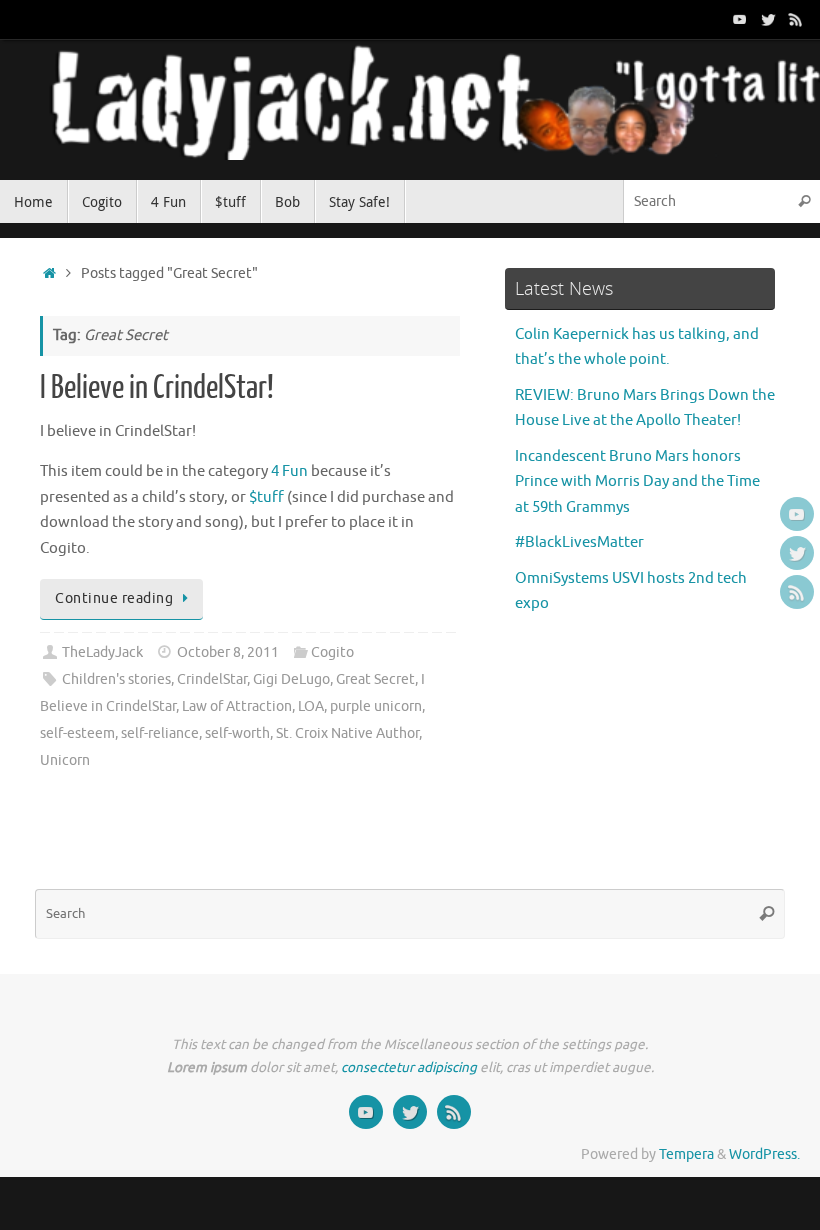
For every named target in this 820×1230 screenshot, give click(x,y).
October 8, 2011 (228, 652)
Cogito (332, 652)
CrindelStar (212, 679)
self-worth (237, 733)
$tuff (266, 497)
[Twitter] (768, 19)
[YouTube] (740, 19)
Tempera (686, 1154)
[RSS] (796, 19)
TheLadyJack (102, 652)
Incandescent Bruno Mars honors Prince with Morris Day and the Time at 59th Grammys (637, 482)
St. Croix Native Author (347, 733)
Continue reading (114, 598)
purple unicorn (376, 706)
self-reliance (160, 733)
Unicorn (65, 760)
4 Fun (289, 471)
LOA (311, 706)
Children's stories (116, 679)
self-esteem (77, 733)
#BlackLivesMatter (579, 542)
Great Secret (375, 679)
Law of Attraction (237, 706)
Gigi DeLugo (291, 679)
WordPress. (764, 1154)
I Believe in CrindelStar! (157, 388)
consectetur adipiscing (409, 1067)
